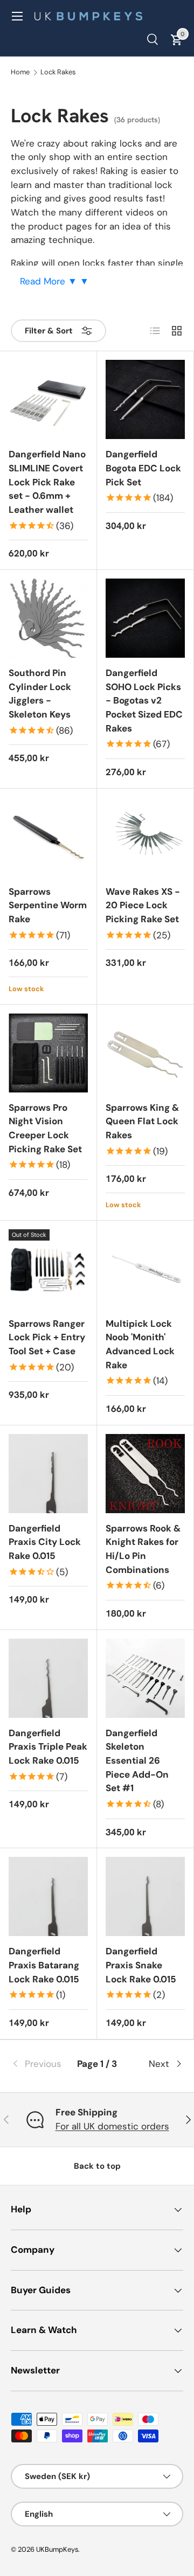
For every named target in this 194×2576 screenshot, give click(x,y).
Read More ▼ (50, 281)
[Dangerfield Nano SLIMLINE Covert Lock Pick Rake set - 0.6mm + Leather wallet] (48, 399)
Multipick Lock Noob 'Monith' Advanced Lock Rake (140, 1344)
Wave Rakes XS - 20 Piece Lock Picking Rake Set (143, 905)
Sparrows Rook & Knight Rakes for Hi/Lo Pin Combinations (143, 1549)
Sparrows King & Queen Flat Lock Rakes (142, 1121)
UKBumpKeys (57, 2549)
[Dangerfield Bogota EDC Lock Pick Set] (145, 399)
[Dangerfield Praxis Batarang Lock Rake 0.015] (48, 1896)
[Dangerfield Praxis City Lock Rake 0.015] (48, 1474)
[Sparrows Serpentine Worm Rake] (48, 837)
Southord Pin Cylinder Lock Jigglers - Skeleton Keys (40, 694)
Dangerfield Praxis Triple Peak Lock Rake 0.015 (48, 1747)
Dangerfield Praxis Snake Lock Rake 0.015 (141, 1965)
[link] (40, 2064)
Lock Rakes (58, 72)
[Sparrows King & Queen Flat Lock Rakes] (145, 1053)
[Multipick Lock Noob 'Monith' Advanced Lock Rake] (145, 1269)
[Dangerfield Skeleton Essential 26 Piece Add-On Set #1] (145, 1678)
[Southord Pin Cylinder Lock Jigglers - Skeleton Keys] (48, 618)
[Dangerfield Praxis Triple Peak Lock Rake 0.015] (48, 1678)
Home (20, 72)
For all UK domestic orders (112, 2126)
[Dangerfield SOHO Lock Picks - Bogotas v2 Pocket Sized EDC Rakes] (145, 618)
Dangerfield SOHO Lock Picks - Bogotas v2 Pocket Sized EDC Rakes (144, 701)
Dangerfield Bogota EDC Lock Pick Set (143, 468)
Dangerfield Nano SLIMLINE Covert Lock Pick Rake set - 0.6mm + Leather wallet (47, 482)
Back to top (97, 2166)
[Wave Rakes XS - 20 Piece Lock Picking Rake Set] (145, 837)
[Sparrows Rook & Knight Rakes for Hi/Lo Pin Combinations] (145, 1474)
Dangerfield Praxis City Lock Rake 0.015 (45, 1542)
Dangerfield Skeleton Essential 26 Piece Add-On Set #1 (137, 1761)
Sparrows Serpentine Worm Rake (48, 905)
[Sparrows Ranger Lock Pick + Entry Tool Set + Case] (48, 1269)
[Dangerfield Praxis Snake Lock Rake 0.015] (145, 1896)
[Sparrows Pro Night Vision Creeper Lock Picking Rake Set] (48, 1053)
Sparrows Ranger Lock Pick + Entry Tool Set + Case (47, 1337)
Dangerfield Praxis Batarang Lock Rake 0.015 (44, 1965)
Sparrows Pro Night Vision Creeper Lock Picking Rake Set (45, 1128)
